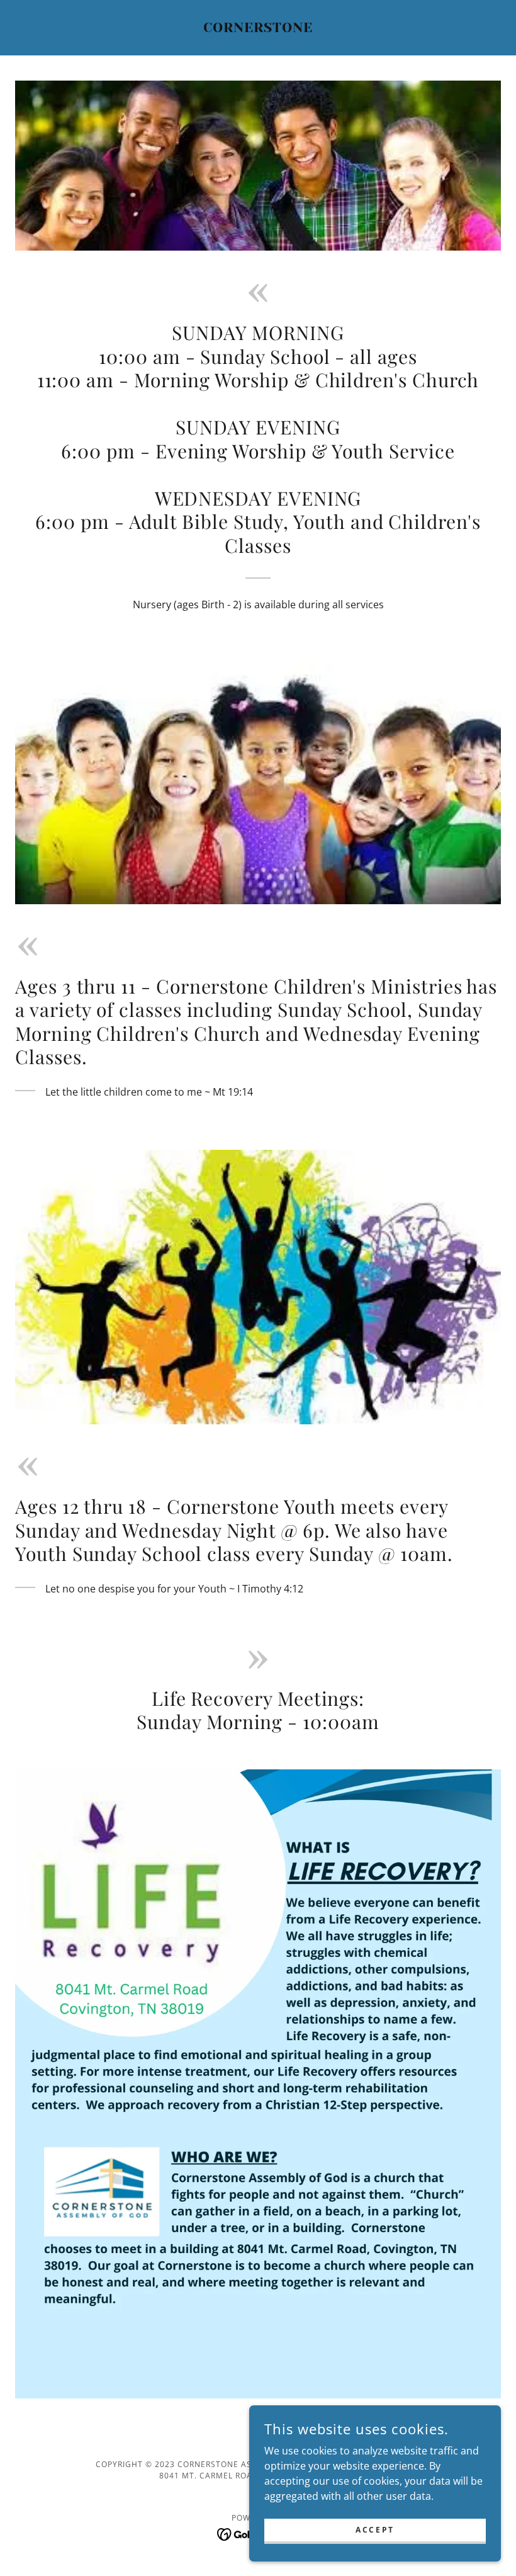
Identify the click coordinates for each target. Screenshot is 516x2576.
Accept (375, 2530)
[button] (52, 28)
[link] (258, 28)
